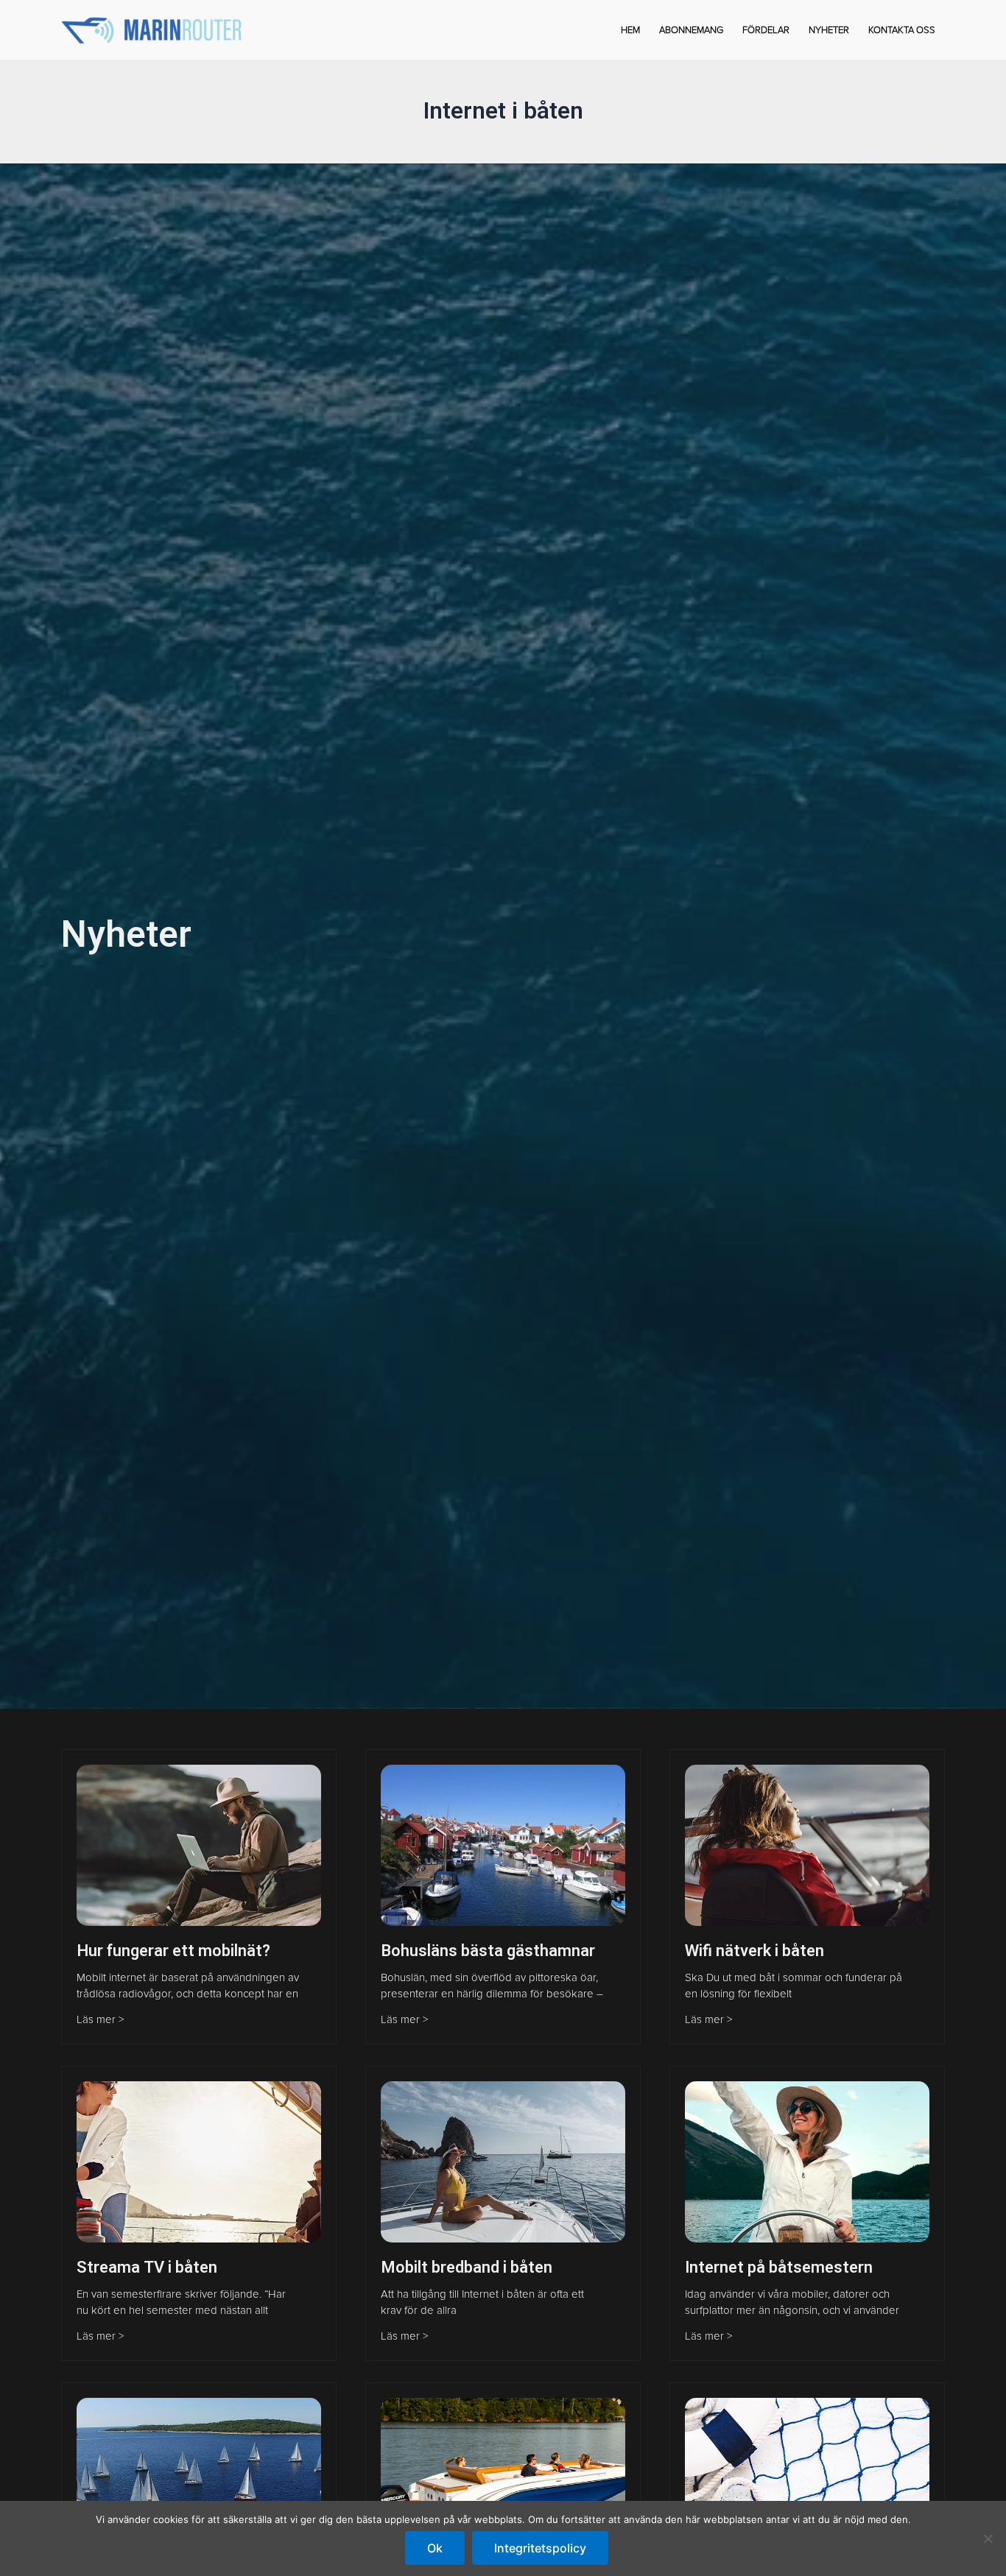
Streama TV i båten (147, 2268)
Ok (435, 2548)
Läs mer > (100, 2019)
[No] (988, 2538)
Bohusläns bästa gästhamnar (488, 1951)
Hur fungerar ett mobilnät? (173, 1951)
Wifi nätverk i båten (754, 1951)
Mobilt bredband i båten (467, 2268)
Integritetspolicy (540, 2548)
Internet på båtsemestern (779, 2268)
